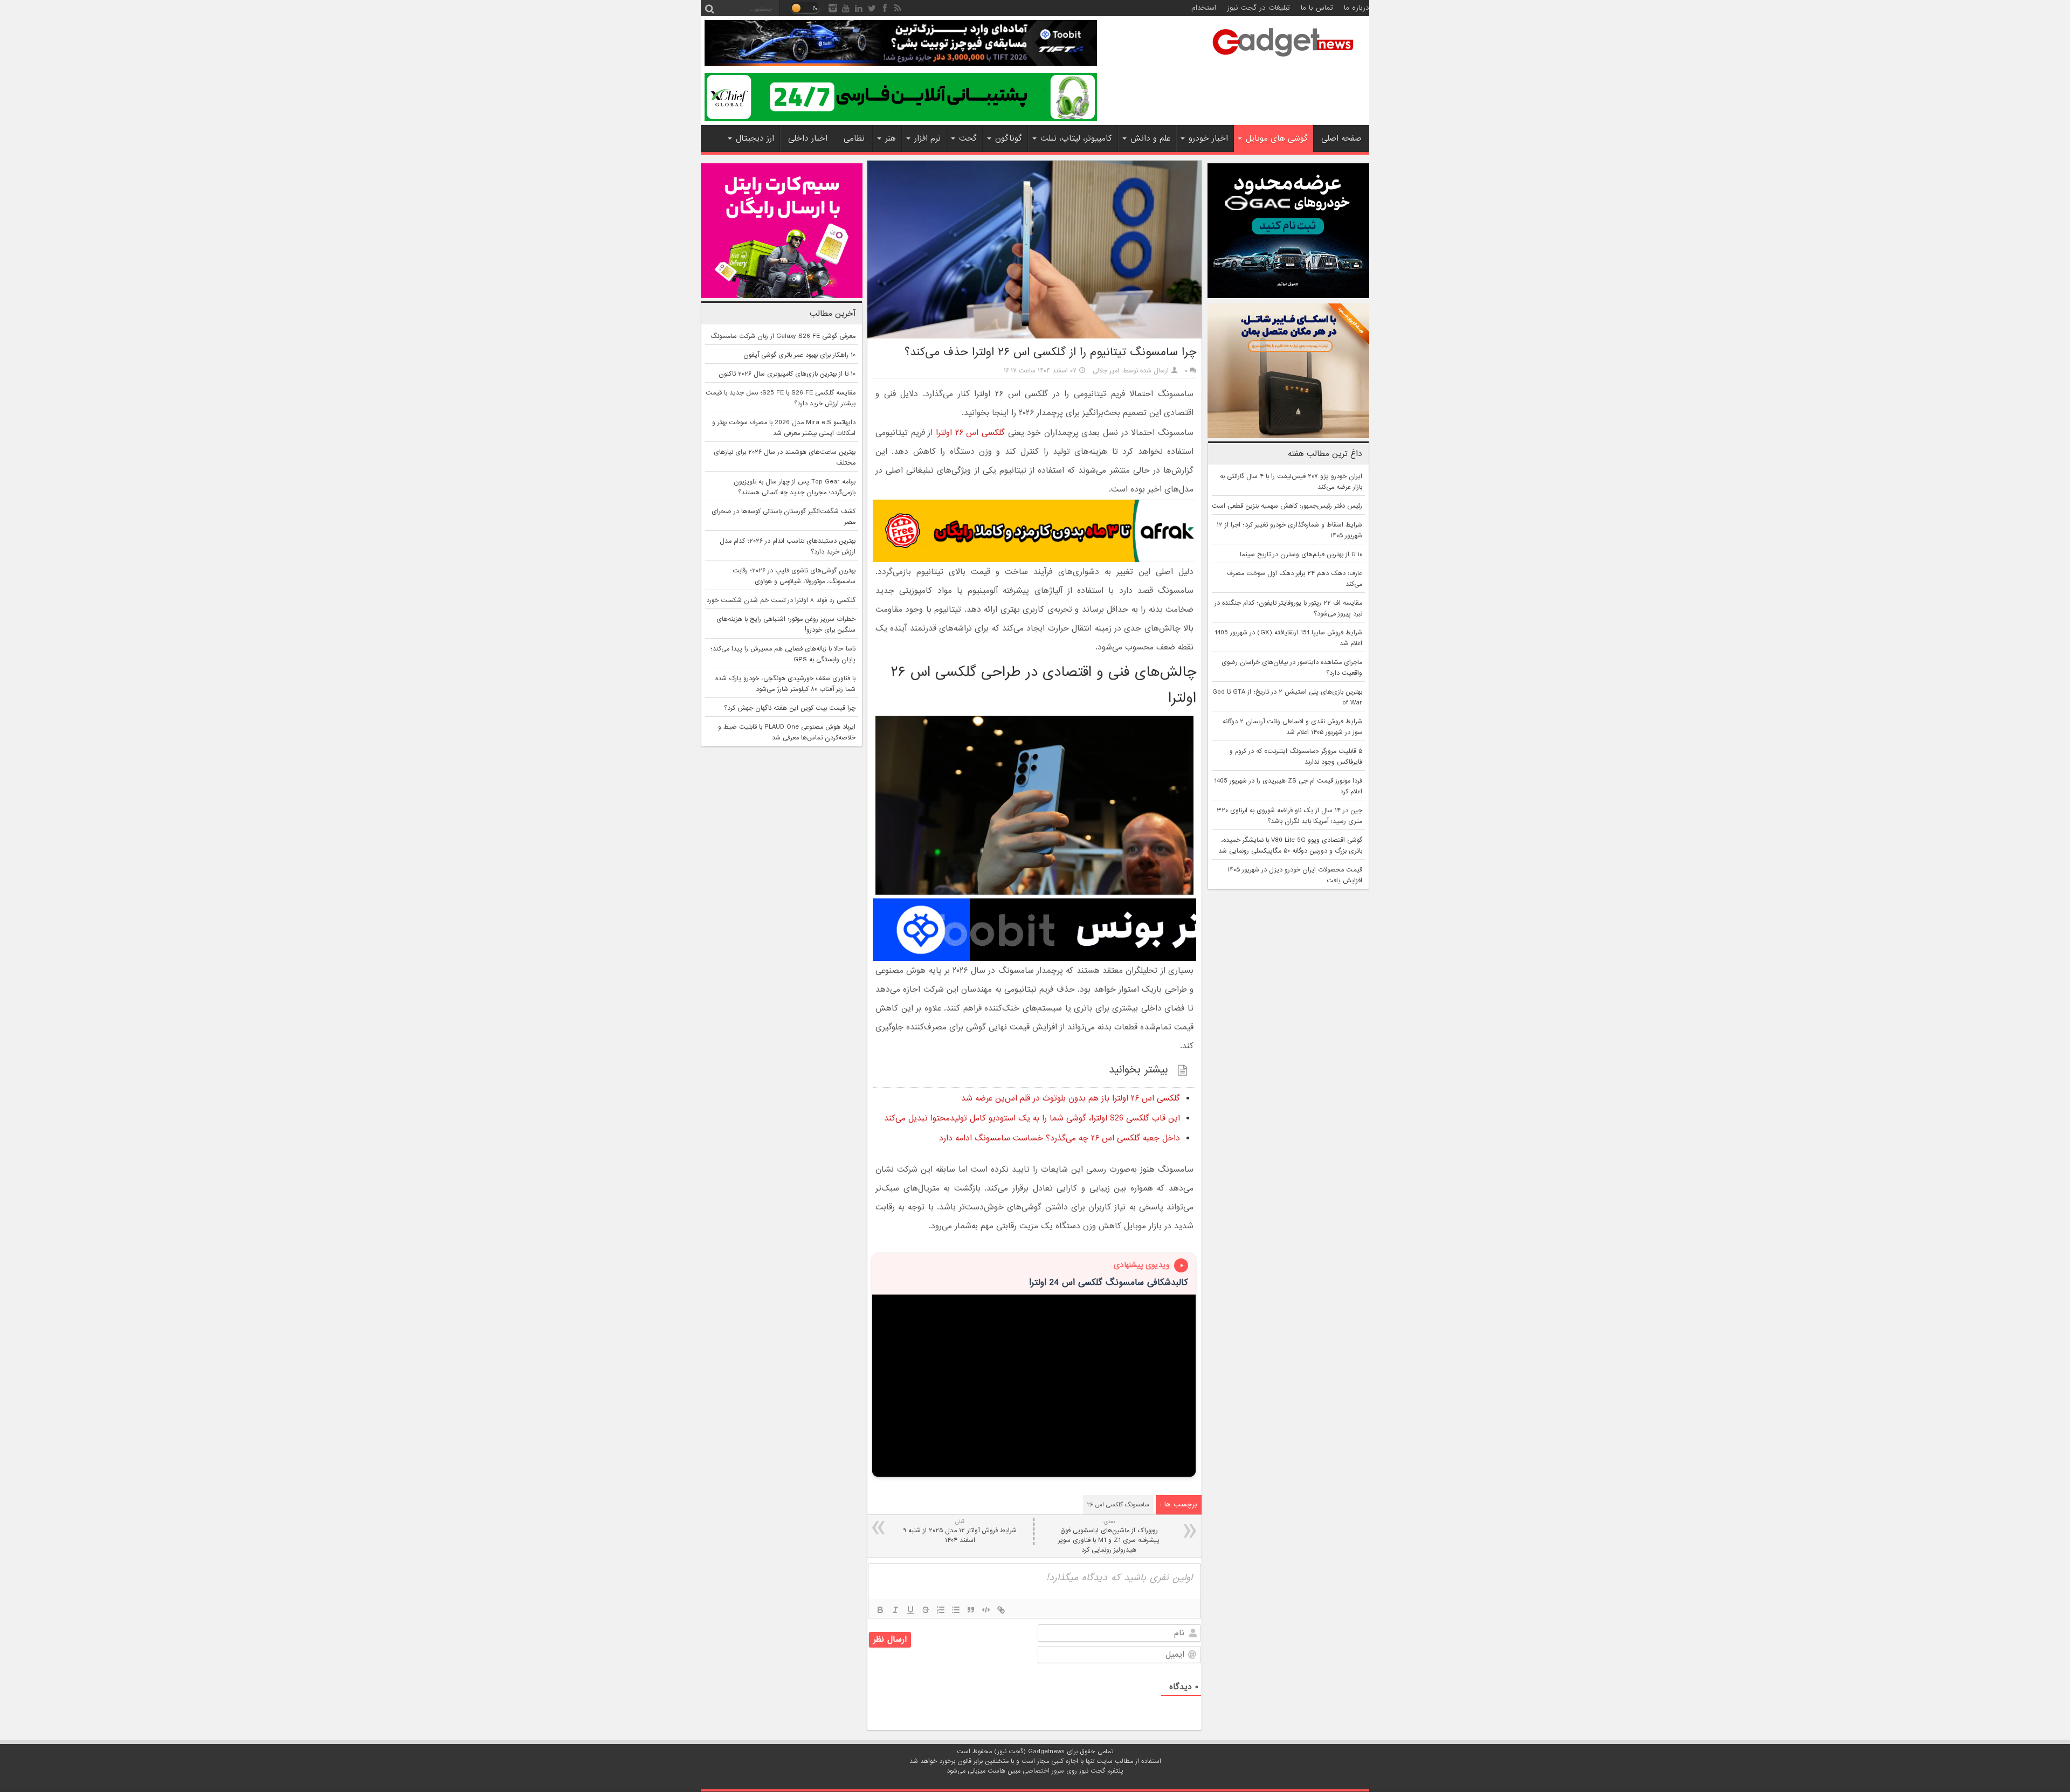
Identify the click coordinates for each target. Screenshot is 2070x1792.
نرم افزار (927, 139)
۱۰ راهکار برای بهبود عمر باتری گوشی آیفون (799, 355)
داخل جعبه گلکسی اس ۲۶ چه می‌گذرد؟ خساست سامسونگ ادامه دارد (1060, 1138)
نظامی (854, 139)
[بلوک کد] (986, 1610)
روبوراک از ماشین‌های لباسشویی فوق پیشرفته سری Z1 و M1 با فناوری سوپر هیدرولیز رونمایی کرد (1109, 1536)
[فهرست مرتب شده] (941, 1610)
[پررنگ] (880, 1610)
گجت (968, 139)
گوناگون (1009, 139)
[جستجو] (709, 8)
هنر (891, 139)
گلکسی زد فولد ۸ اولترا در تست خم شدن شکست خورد (781, 600)
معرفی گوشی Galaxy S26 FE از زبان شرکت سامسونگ (783, 336)
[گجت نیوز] (1283, 60)
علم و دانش (1150, 139)
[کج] (895, 1610)
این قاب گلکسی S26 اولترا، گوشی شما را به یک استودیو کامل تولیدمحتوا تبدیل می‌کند (1032, 1118)
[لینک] (1001, 1610)
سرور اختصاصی (1043, 1771)
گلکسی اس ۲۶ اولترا (970, 433)
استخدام (1204, 8)
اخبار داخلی (808, 139)
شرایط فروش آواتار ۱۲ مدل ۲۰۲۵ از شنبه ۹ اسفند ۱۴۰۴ (960, 1531)
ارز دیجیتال (755, 139)
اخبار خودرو (1208, 139)
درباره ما (1357, 8)
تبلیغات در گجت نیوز (1258, 8)
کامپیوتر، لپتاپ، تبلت (1076, 139)
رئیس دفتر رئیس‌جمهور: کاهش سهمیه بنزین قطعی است (1287, 506)
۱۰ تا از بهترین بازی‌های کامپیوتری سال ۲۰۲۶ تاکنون (787, 374)
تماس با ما (1317, 8)
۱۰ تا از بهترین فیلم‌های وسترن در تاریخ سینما (1301, 555)
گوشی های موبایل (1277, 139)
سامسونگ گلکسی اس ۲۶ (1118, 1505)
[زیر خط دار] (910, 1610)
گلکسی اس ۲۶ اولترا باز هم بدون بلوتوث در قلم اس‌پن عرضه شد (1071, 1098)
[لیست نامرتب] (956, 1610)
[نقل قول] (971, 1610)
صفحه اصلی (1341, 139)
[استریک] (926, 1610)
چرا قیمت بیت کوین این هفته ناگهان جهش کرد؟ (790, 708)
